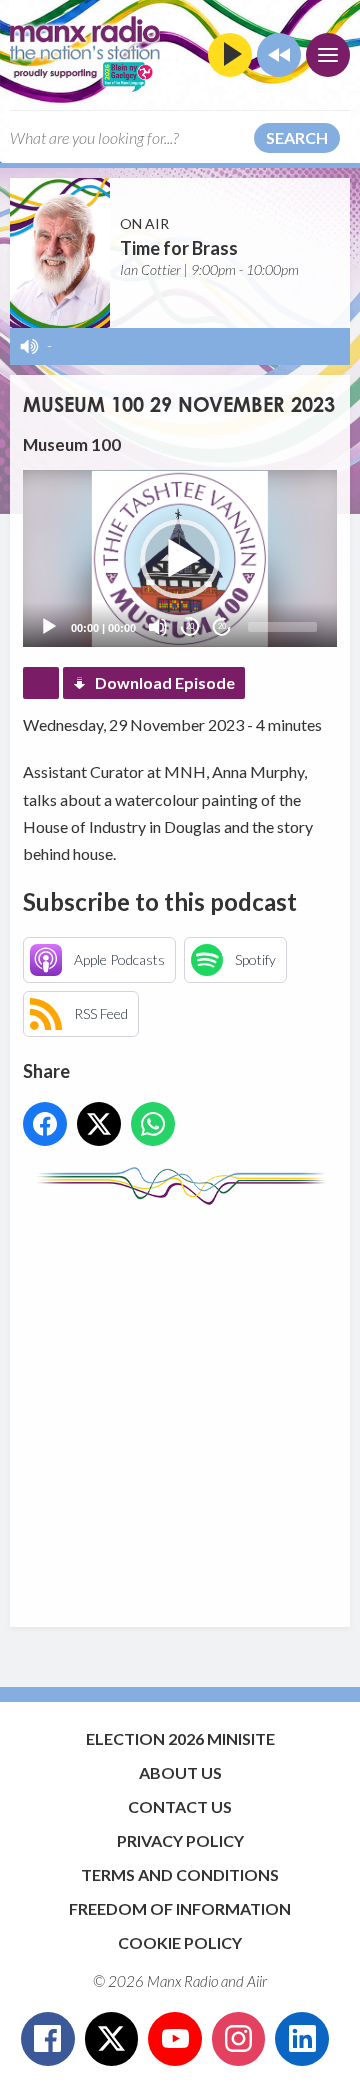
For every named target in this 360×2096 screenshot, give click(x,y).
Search (297, 137)
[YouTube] (175, 2039)
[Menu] (328, 55)
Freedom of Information (180, 1908)
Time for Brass (179, 248)
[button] (180, 559)
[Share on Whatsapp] (153, 1124)
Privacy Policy (180, 1840)
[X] (112, 2039)
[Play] (49, 627)
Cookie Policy (180, 1942)
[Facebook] (48, 2039)
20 (190, 626)
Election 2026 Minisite (180, 1738)
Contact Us (180, 1806)
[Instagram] (239, 2039)
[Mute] (158, 627)
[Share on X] (99, 1124)
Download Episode (165, 682)
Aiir (257, 1981)
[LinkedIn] (302, 2039)
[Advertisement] (180, 1406)
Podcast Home (41, 683)
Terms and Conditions (180, 1874)
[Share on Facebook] (45, 1124)
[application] (179, 558)
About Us (180, 1772)
